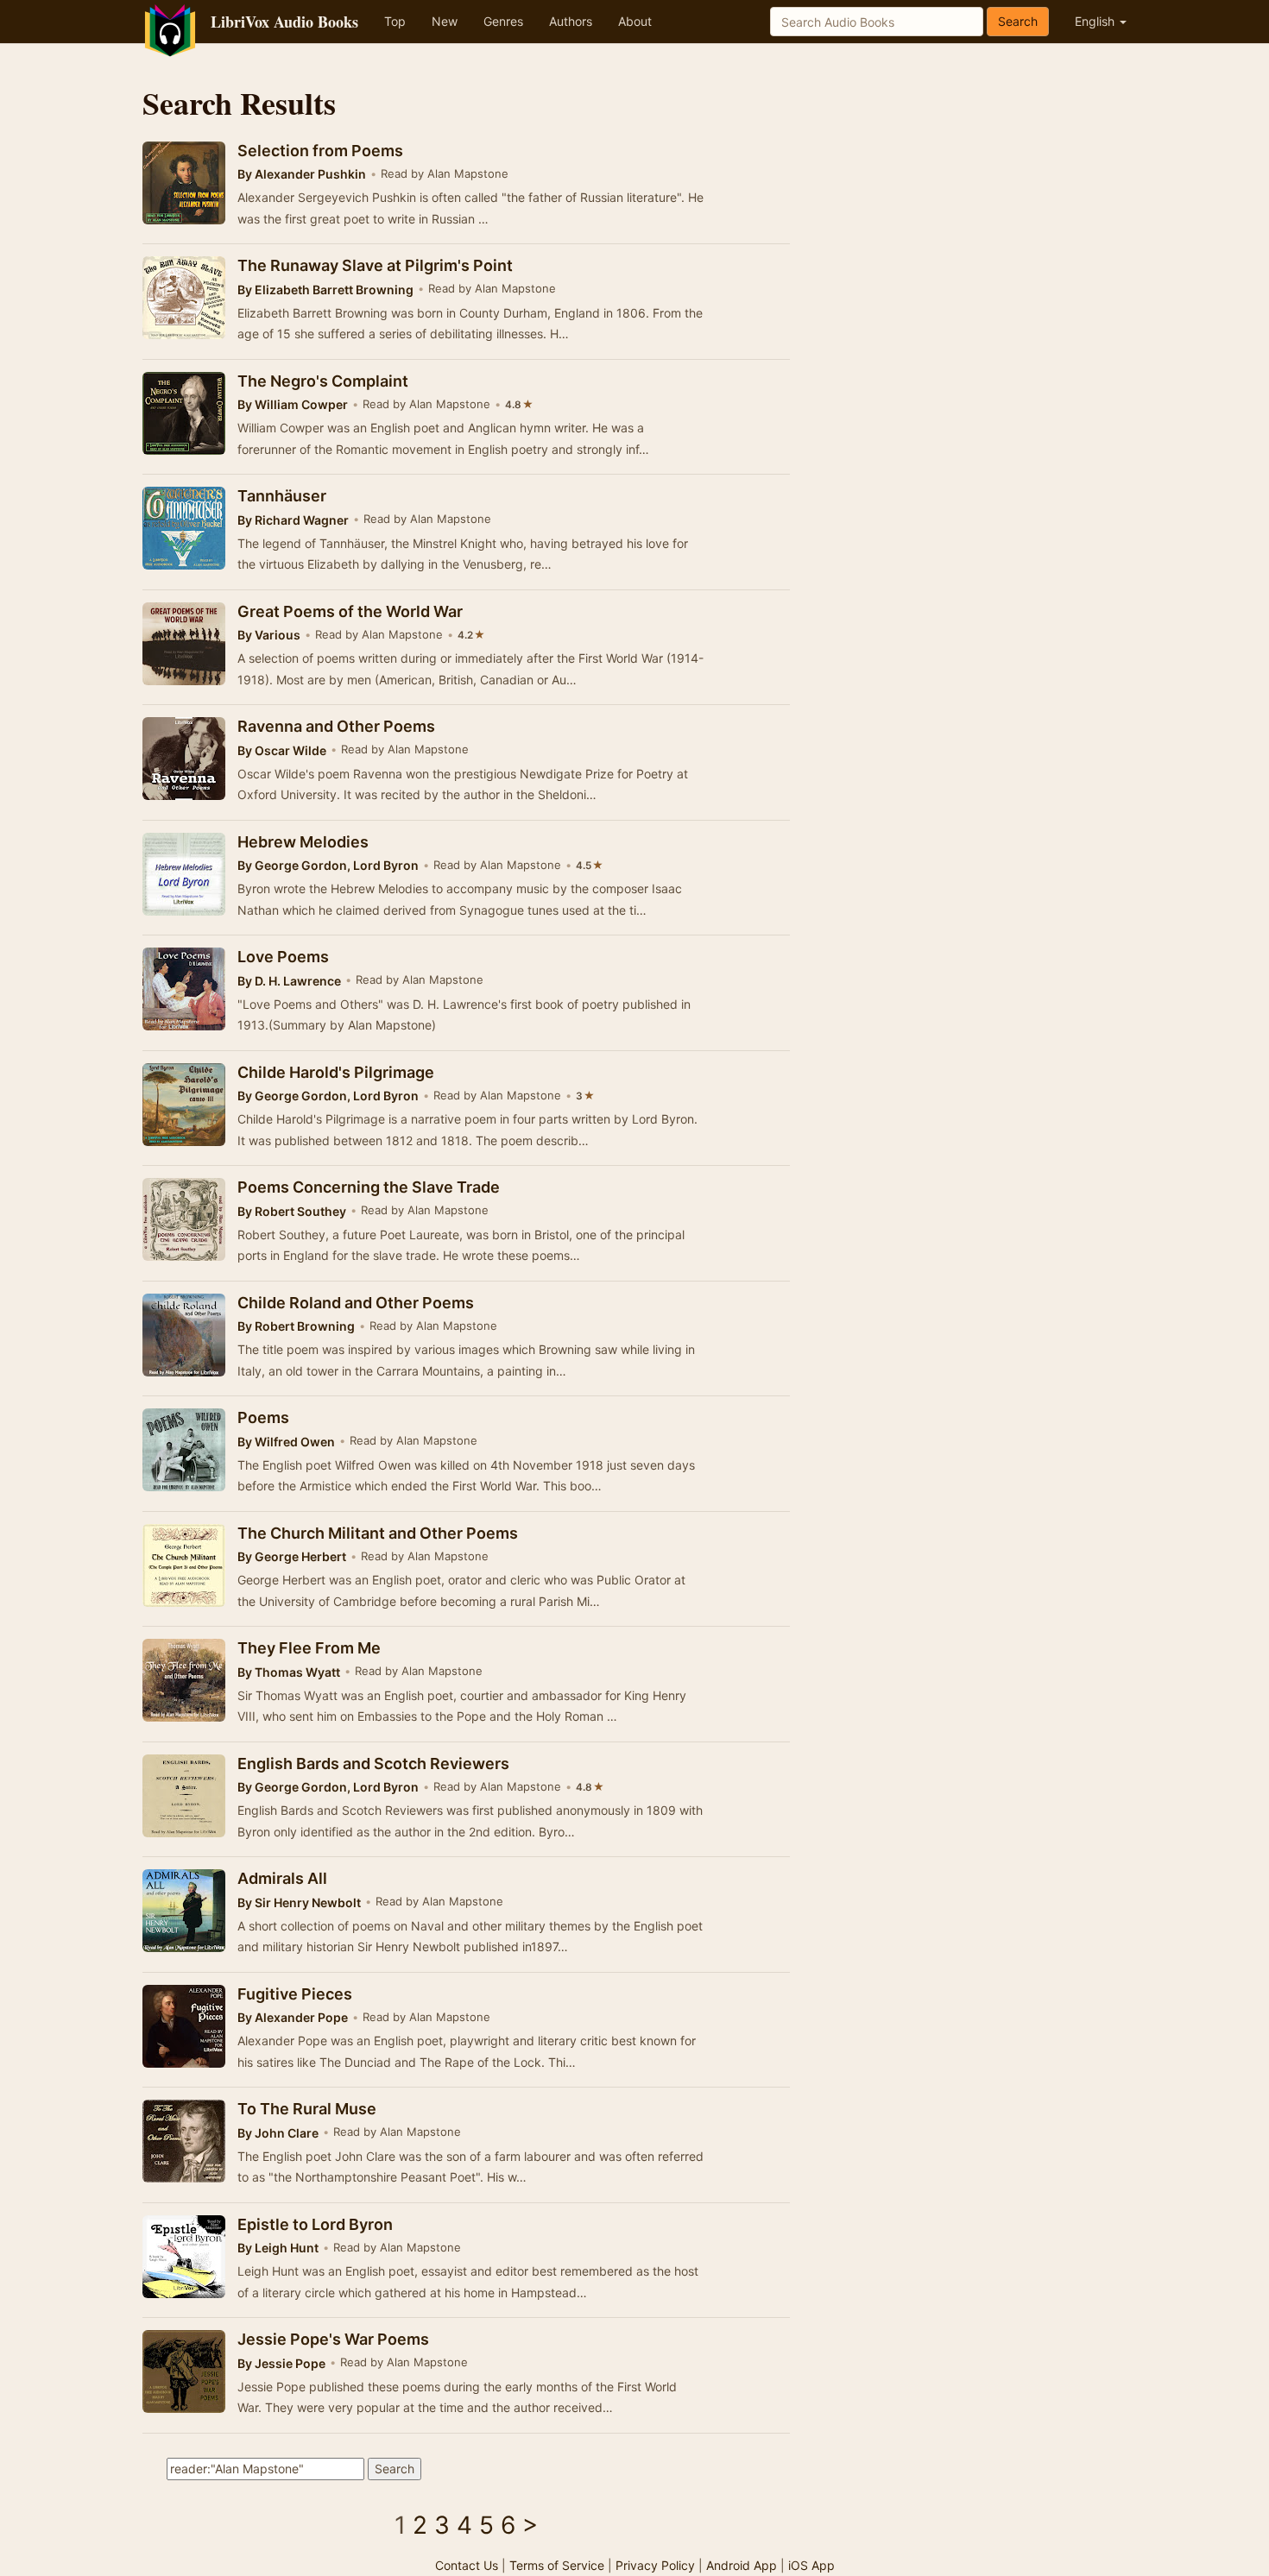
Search (1018, 21)
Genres (503, 21)
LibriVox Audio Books (284, 22)
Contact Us (467, 2565)
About (635, 21)
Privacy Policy (655, 2565)
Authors (571, 21)
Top (395, 21)
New (445, 21)
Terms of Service (557, 2565)
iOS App (811, 2565)
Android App (742, 2565)
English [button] (1096, 21)
